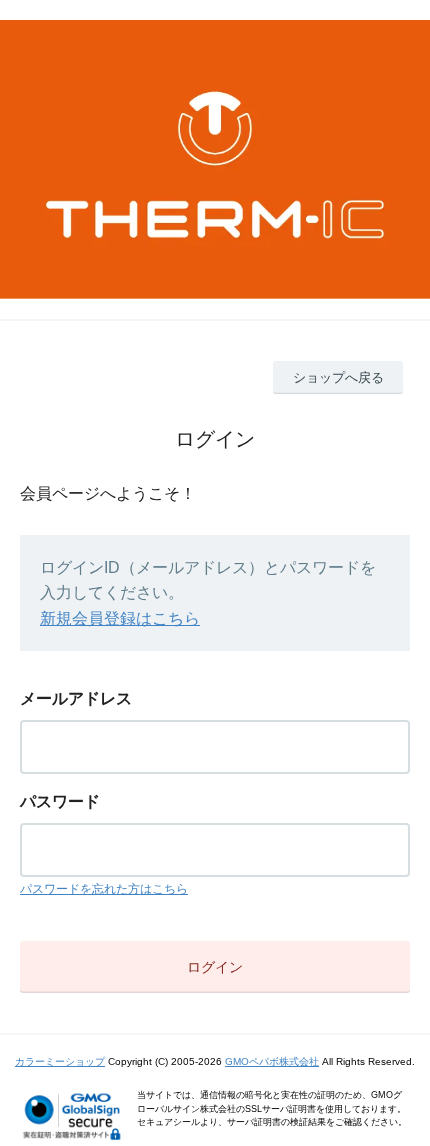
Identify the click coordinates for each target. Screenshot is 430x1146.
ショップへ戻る (338, 377)
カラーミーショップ (60, 1061)
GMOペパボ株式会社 (272, 1061)
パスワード (60, 801)
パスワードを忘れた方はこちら (104, 889)
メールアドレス (76, 698)
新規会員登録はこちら (120, 618)
